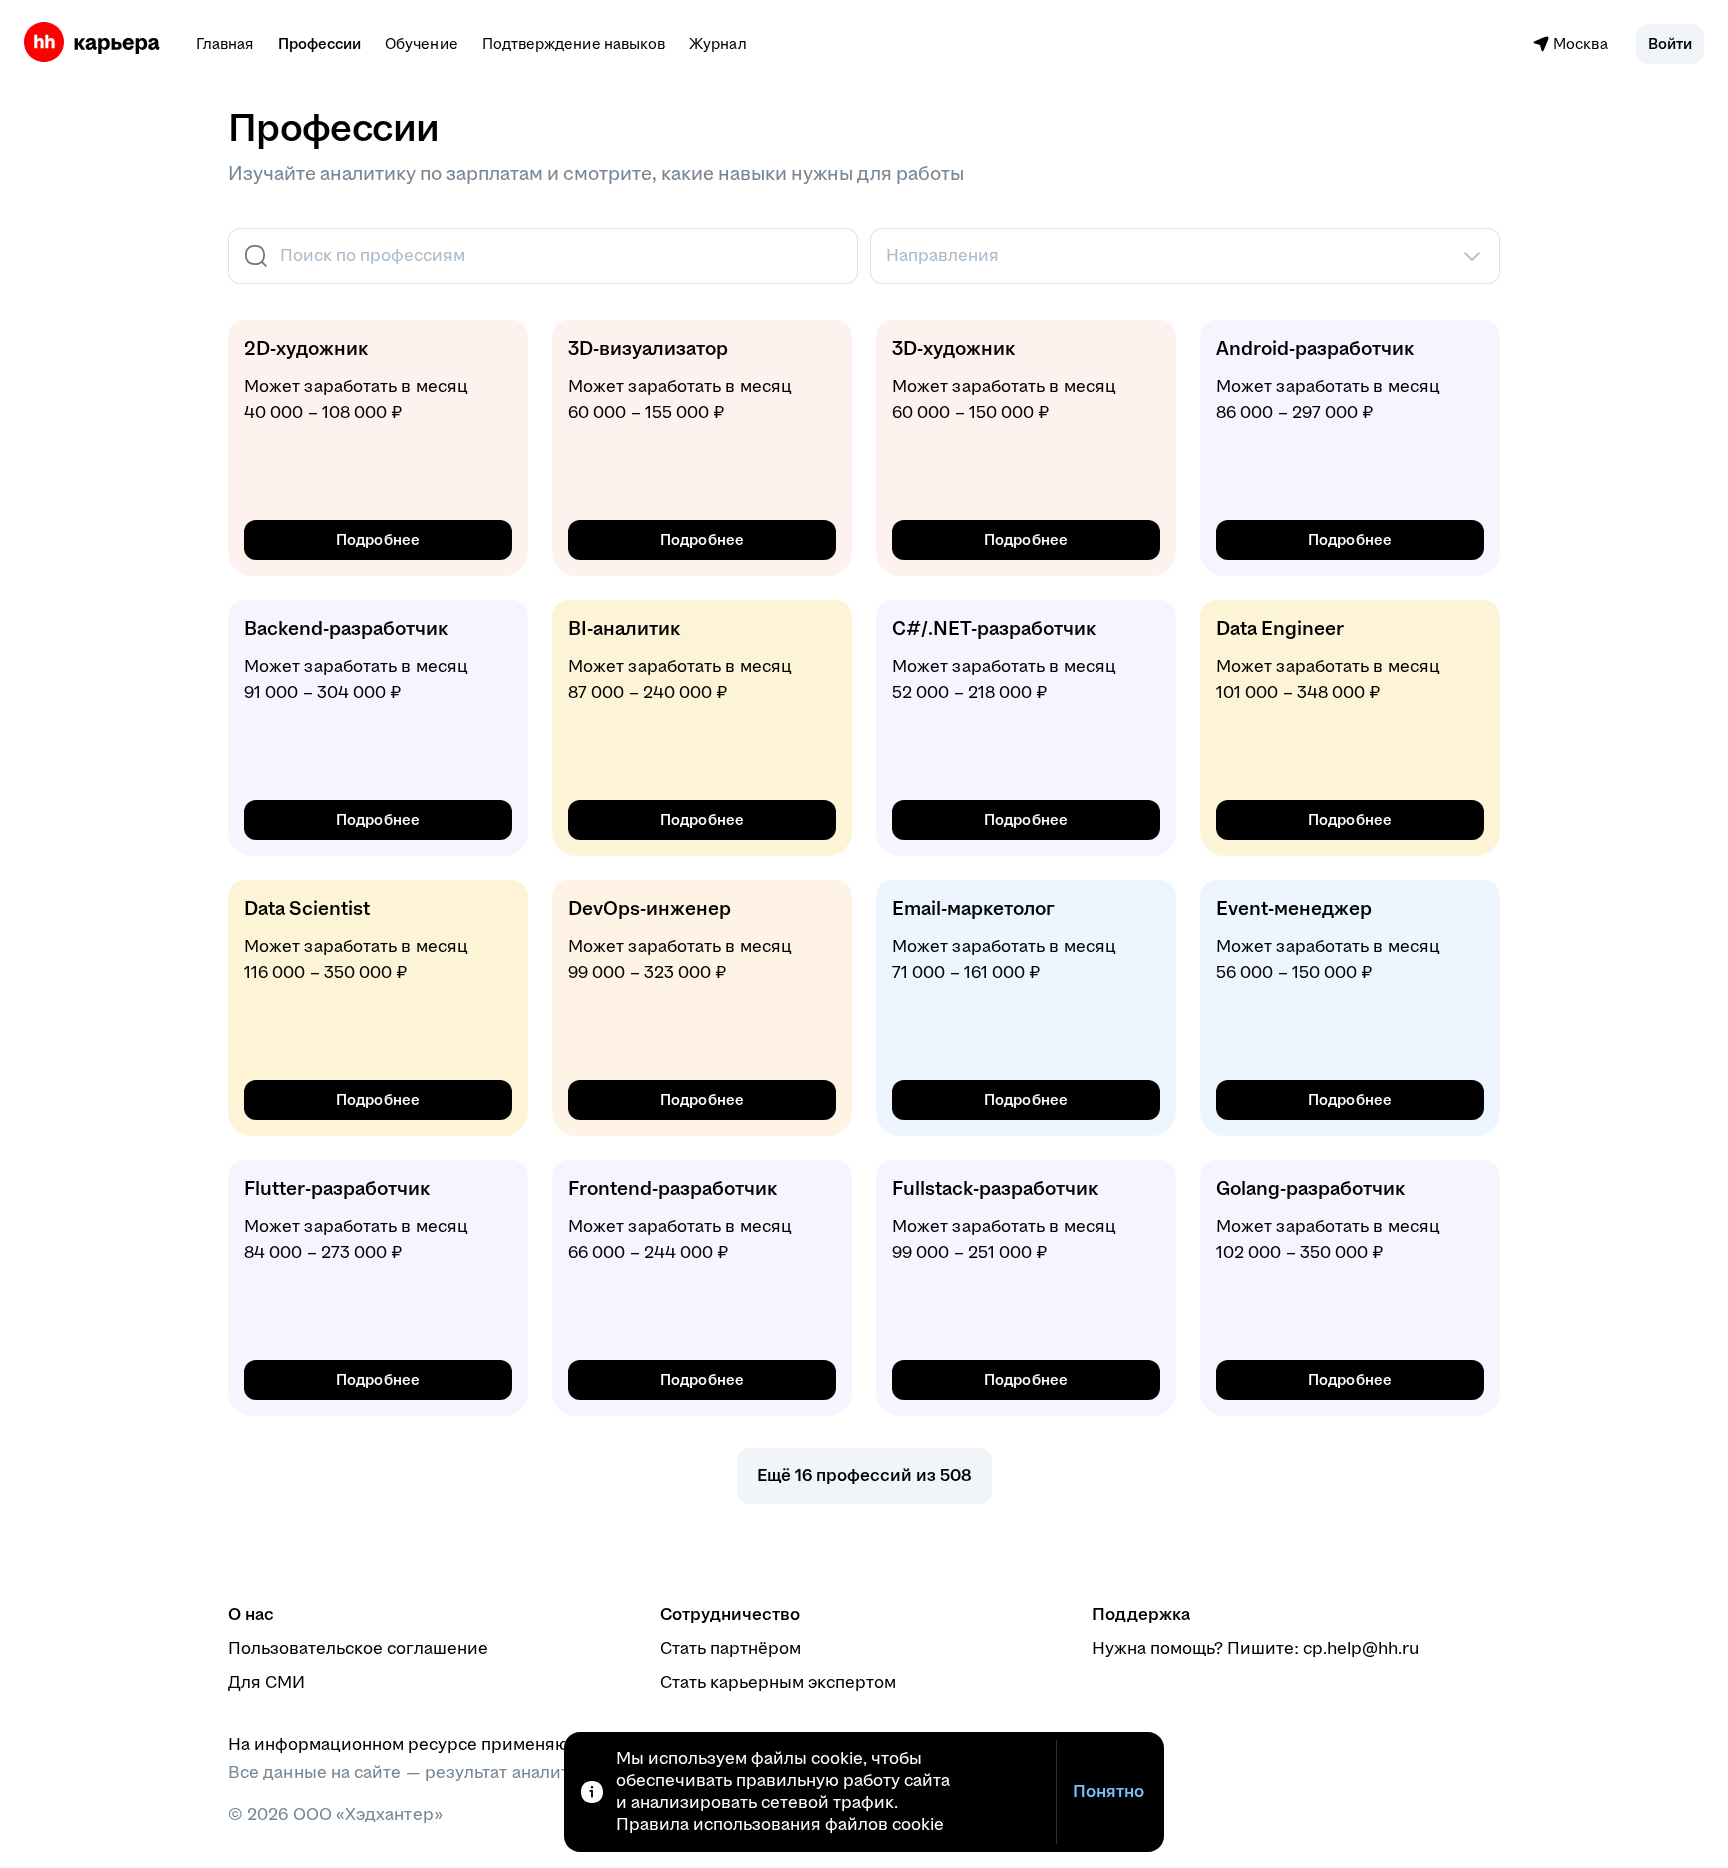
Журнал (717, 43)
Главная (225, 43)
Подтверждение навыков (573, 43)
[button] (1670, 44)
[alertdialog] (864, 1792)
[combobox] (541, 256)
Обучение (421, 43)
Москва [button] (1580, 43)
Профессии (320, 43)
